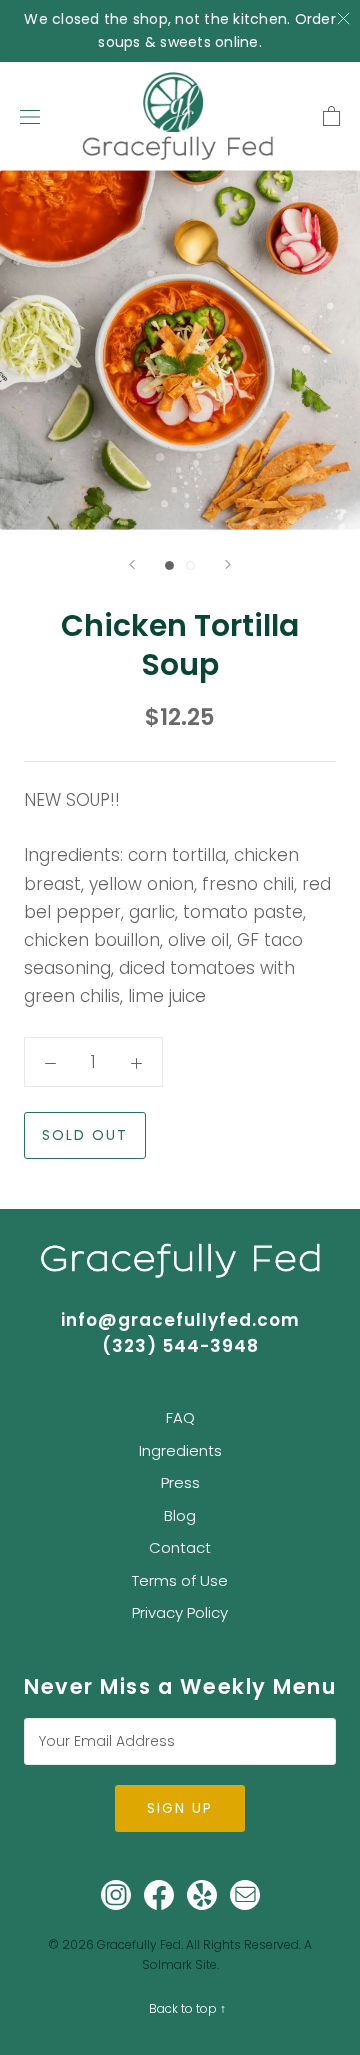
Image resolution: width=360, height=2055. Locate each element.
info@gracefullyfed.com (180, 1320)
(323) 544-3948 (180, 1346)
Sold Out (85, 1135)
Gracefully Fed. (140, 1944)
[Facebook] (159, 1894)
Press (180, 1482)
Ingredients (180, 1450)
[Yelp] (202, 1894)
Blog (180, 1515)
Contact (180, 1547)
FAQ (180, 1417)
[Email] (245, 1894)
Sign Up (180, 1808)
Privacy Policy (180, 1612)
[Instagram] (116, 1894)
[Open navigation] (30, 116)
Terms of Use (180, 1580)
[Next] (228, 564)
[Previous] (132, 564)
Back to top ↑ (187, 2008)
